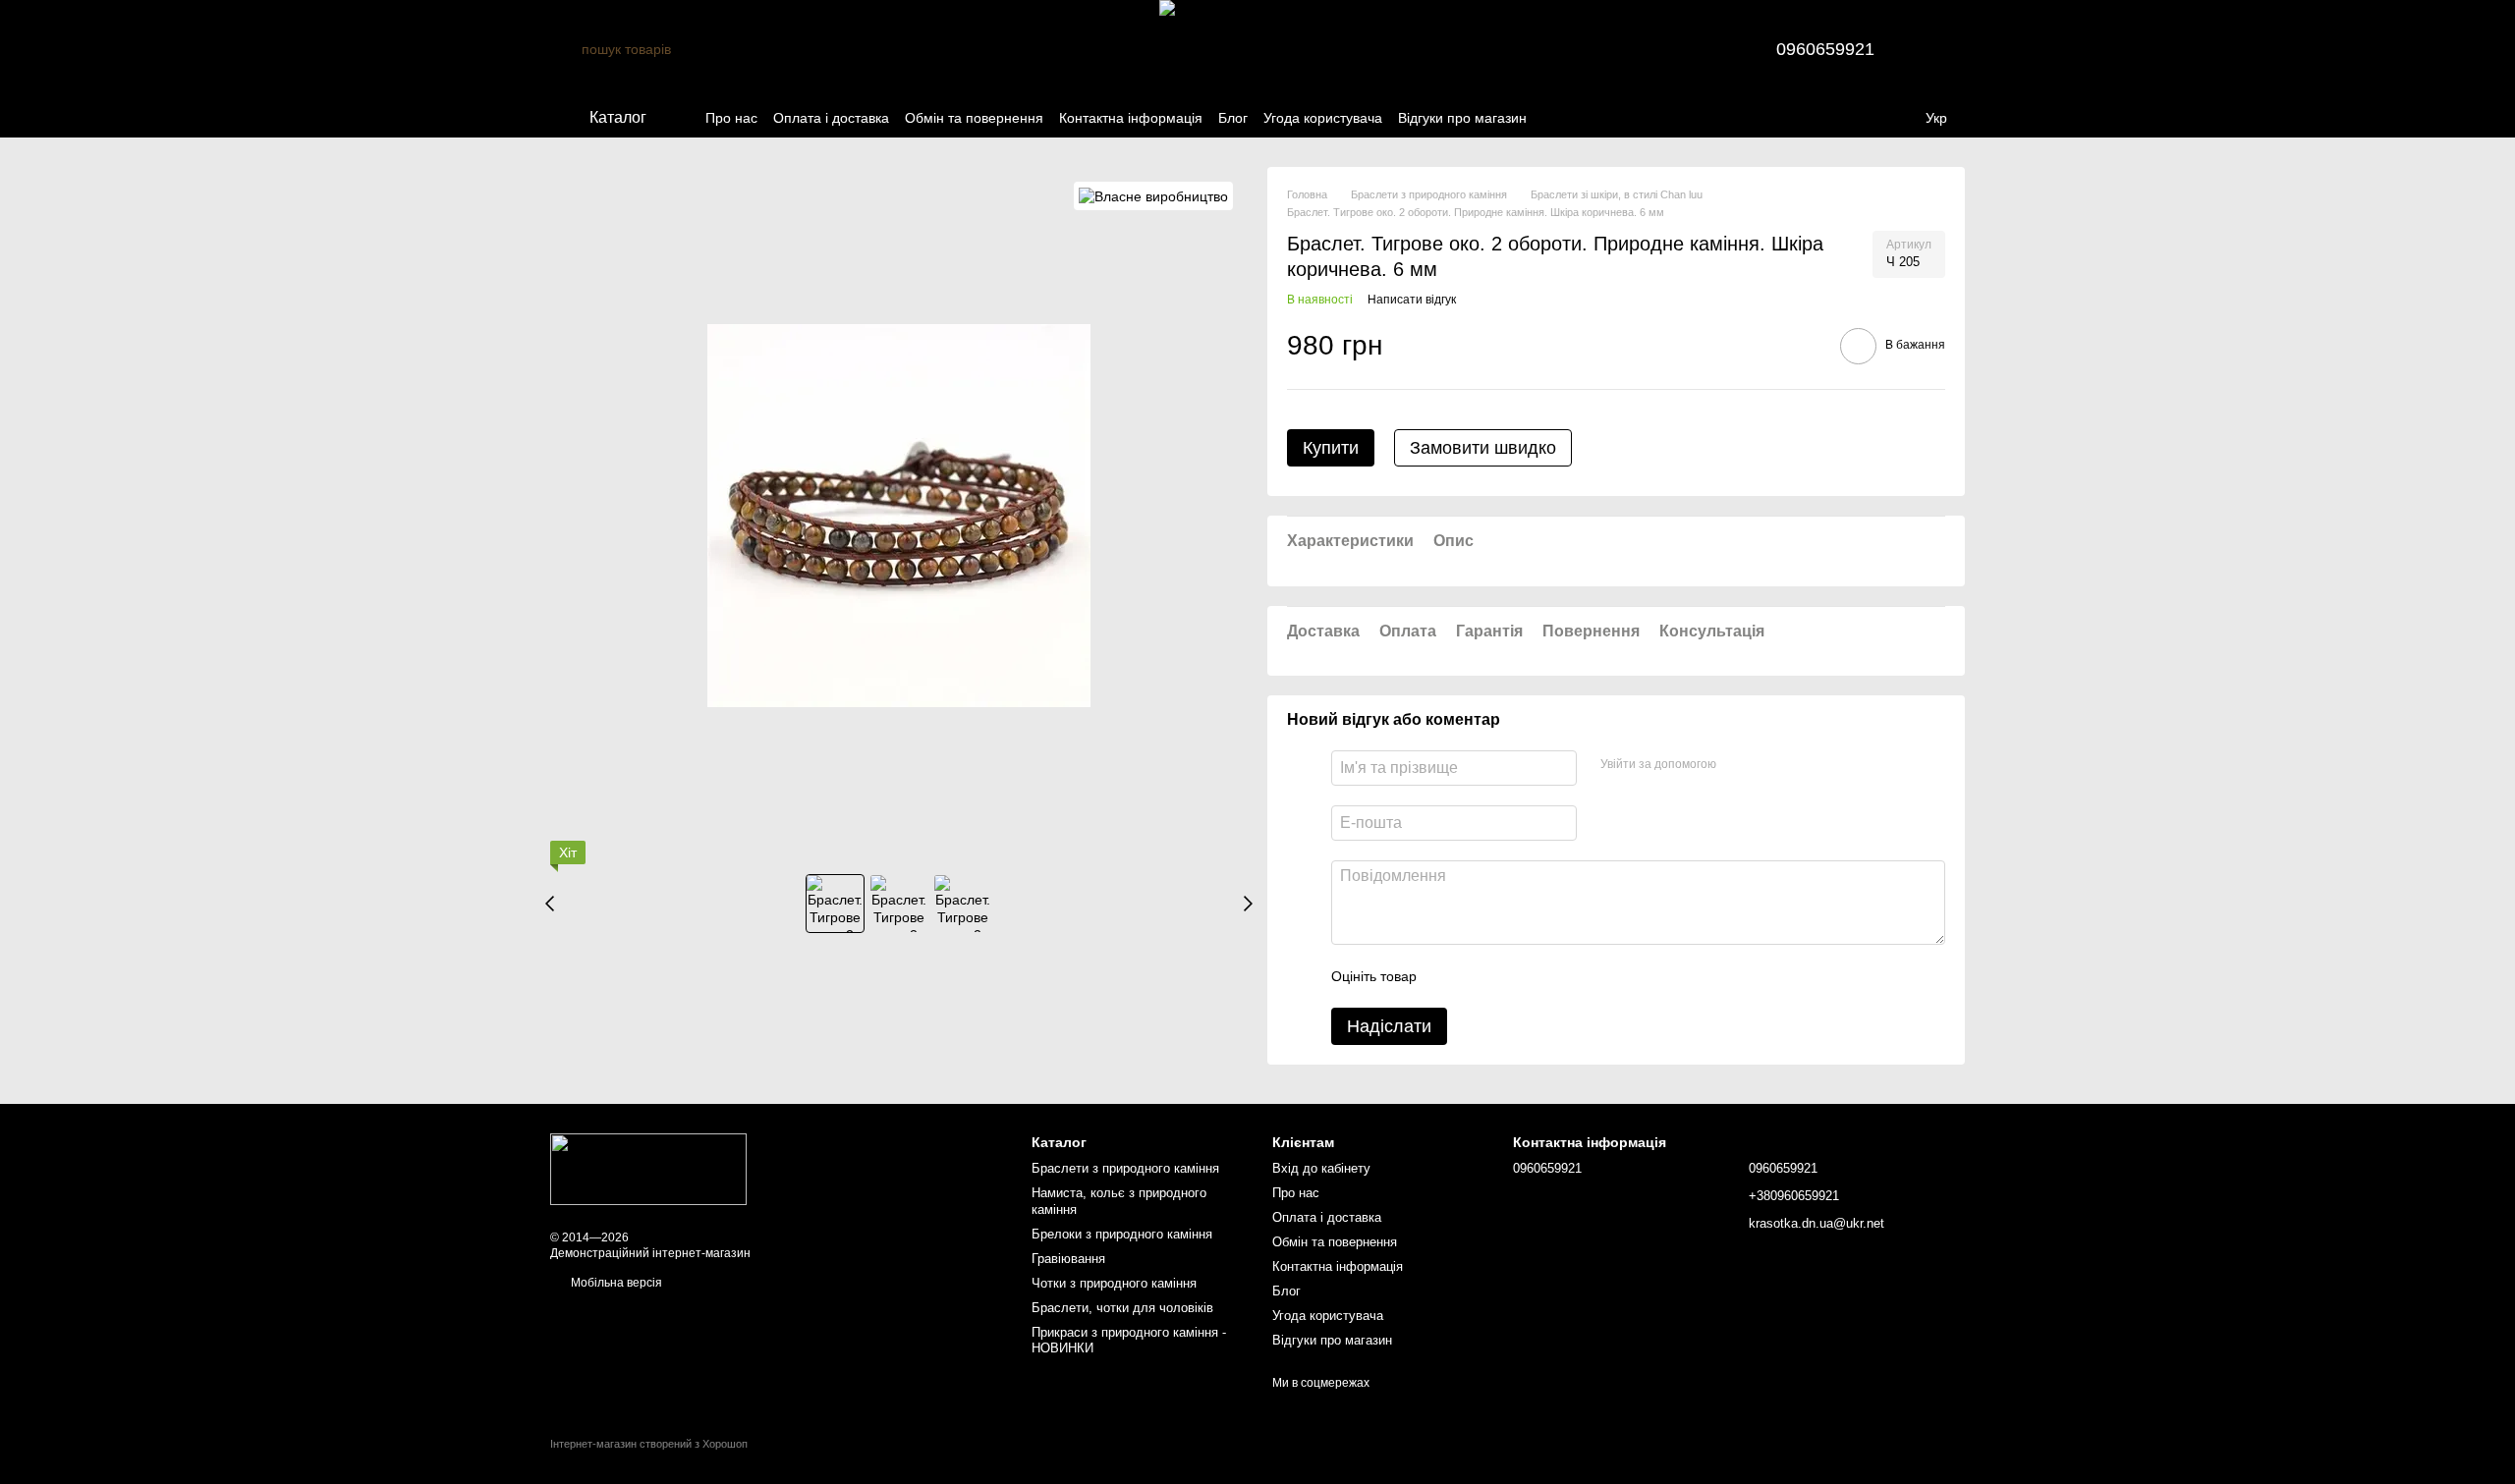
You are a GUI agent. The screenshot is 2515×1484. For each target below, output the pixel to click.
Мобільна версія (615, 1283)
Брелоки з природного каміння (1122, 1234)
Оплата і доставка (831, 118)
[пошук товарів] (566, 49)
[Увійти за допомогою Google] (1769, 765)
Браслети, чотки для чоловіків (1122, 1308)
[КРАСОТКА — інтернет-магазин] (648, 1169)
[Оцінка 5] (1575, 976)
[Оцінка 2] (1481, 976)
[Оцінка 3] (1512, 976)
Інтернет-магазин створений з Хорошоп (649, 1444)
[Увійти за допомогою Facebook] (1738, 765)
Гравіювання (1068, 1259)
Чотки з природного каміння (1114, 1283)
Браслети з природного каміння (1125, 1168)
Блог (1233, 118)
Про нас (731, 118)
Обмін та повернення (974, 118)
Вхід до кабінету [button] (1321, 1168)
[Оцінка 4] (1543, 976)
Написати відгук (1412, 300)
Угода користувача (1323, 118)
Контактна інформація (1131, 118)
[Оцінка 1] (1449, 976)
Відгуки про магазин (1462, 118)
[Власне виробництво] (1153, 196)
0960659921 (1825, 49)
